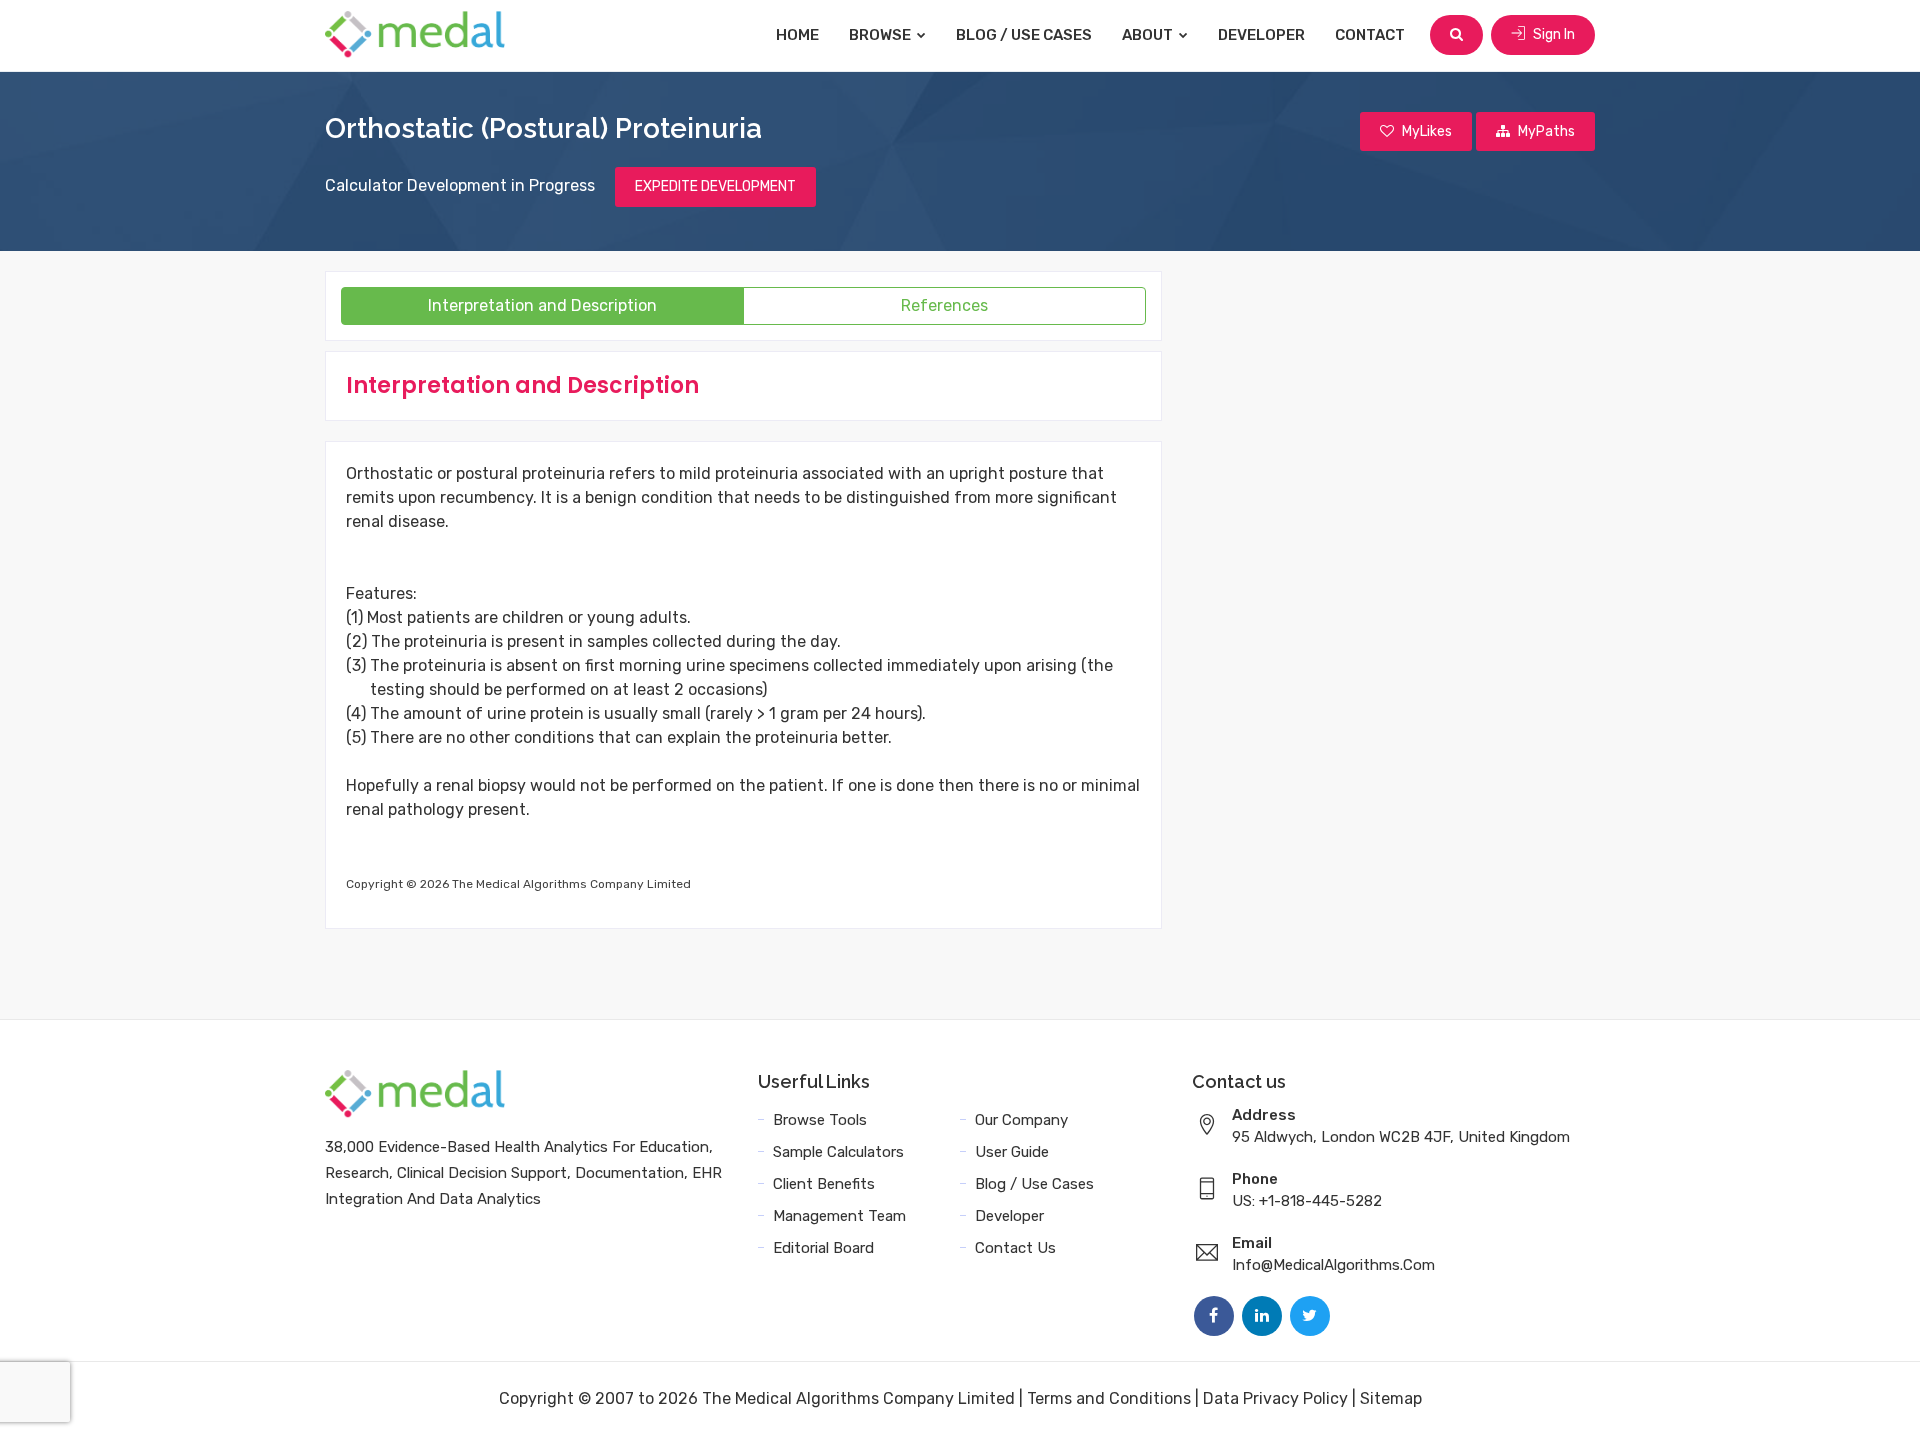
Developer (1261, 35)
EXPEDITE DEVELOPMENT (715, 186)
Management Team (839, 1216)
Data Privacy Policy (1275, 1398)
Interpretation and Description (542, 305)
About (1149, 35)
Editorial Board (823, 1248)
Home (797, 35)
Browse (881, 35)
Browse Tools (820, 1120)
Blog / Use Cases (1024, 35)
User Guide (1012, 1152)
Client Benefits (824, 1184)
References (944, 305)
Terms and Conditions (1109, 1398)
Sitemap (1391, 1398)
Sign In (1552, 34)
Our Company (1021, 1120)
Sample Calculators (838, 1152)
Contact (1370, 35)
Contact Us (1015, 1248)
